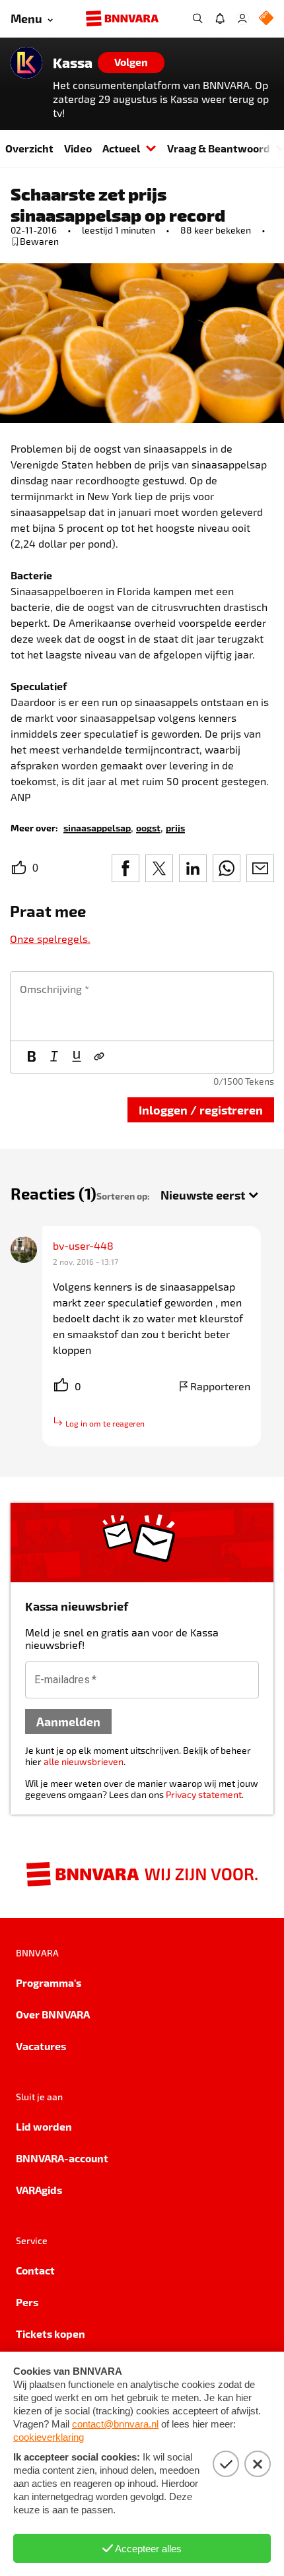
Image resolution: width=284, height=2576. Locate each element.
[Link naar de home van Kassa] (26, 63)
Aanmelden (68, 1721)
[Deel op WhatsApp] (227, 868)
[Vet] (32, 1057)
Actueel (121, 148)
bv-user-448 (83, 1245)
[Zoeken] (197, 18)
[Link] (99, 1057)
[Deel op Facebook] (125, 868)
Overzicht (29, 148)
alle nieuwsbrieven (84, 1761)
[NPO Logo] (266, 19)
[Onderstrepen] (77, 1057)
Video (78, 148)
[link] (97, 827)
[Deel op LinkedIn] (193, 868)
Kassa (73, 63)
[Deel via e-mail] (260, 868)
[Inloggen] (242, 18)
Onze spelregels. (50, 939)
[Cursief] (54, 1057)
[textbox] (142, 1006)
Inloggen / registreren (201, 1110)
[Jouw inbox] (220, 18)
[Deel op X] (159, 868)
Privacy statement (204, 1794)
